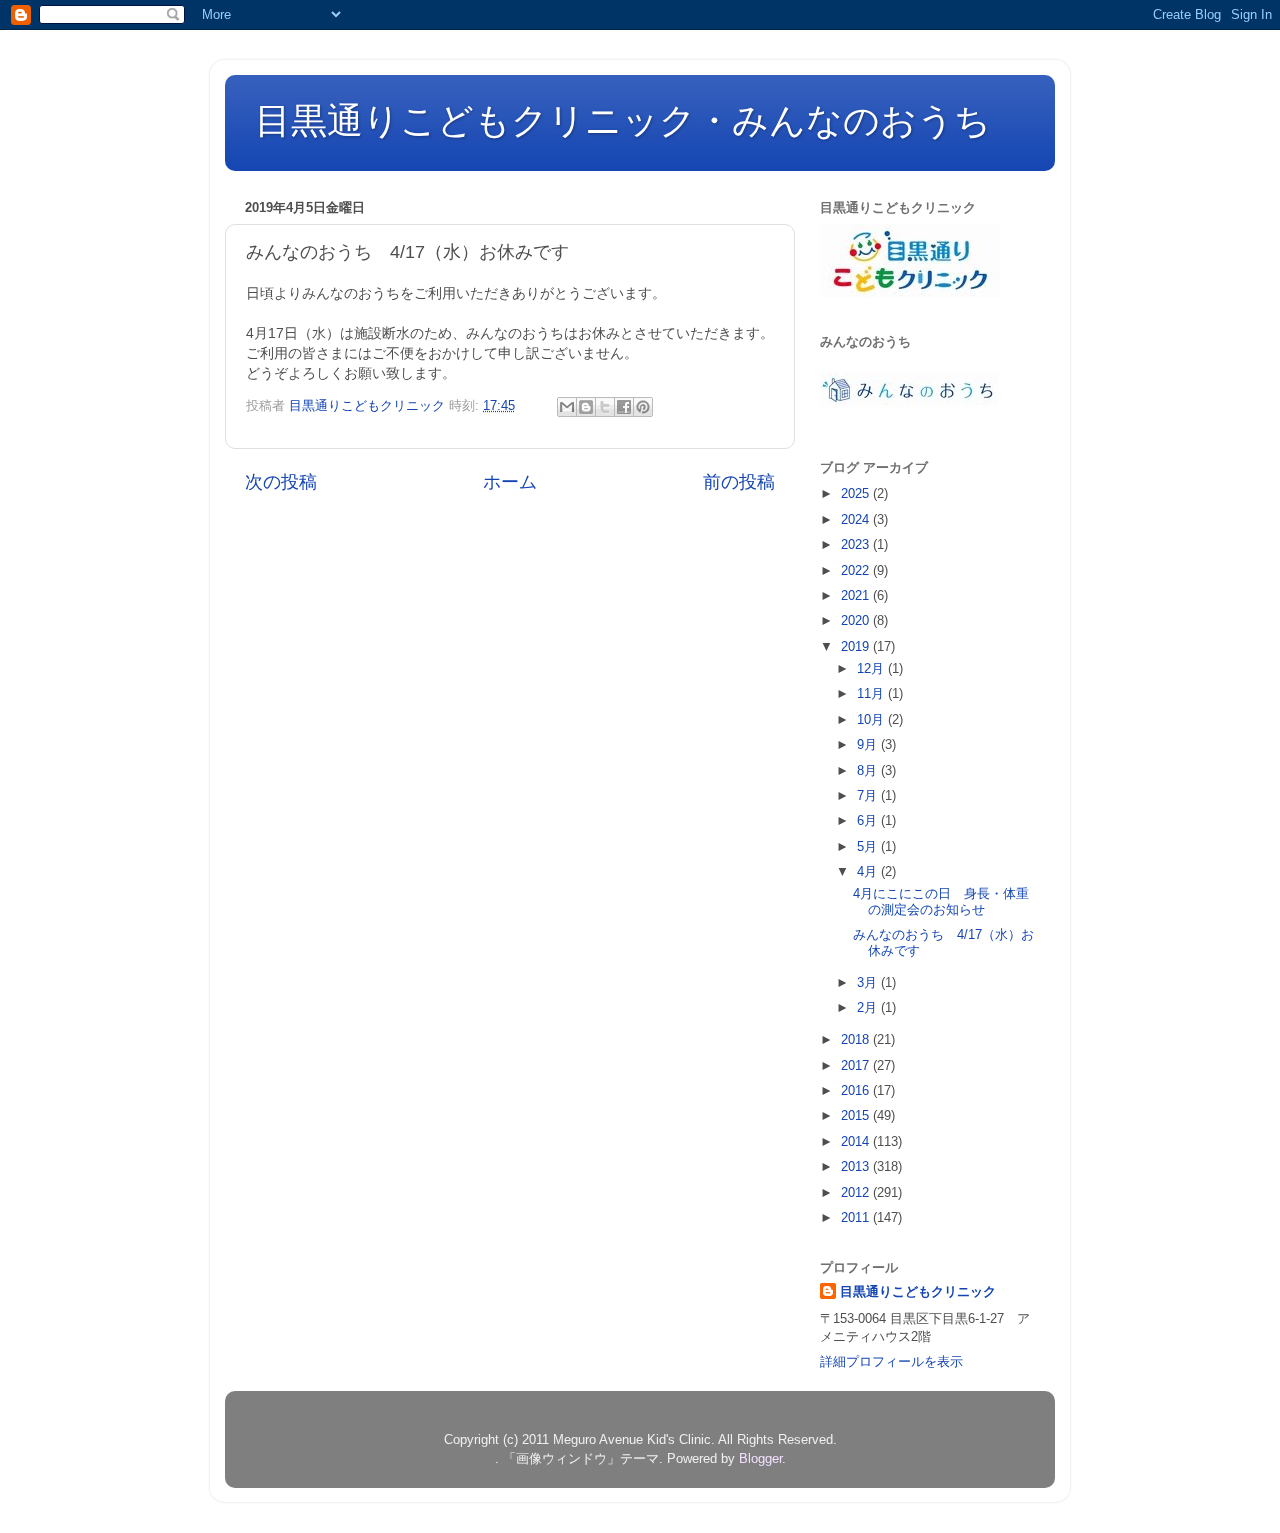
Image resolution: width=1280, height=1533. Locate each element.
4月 (869, 871)
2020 (857, 620)
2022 (857, 570)
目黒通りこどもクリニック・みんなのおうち (623, 120)
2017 (857, 1065)
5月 (869, 846)
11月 (872, 693)
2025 (857, 493)
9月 (869, 744)
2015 (857, 1115)
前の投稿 (739, 481)
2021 (857, 595)
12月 (872, 668)
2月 (869, 1007)
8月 (869, 770)
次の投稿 (281, 481)
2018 (857, 1039)
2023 (857, 544)
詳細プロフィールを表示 (891, 1361)
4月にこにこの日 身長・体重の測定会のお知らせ (941, 901)
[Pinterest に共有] (643, 407)
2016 (857, 1090)
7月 (869, 795)
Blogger (760, 1458)
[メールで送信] (567, 407)
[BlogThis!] (586, 407)
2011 (857, 1217)
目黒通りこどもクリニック (918, 1291)
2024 (857, 519)
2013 (857, 1166)
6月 (869, 820)
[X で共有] (605, 407)
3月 (869, 982)
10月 (872, 719)
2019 (857, 646)
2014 (857, 1141)
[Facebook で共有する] (624, 407)
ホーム (510, 481)
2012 (857, 1192)
